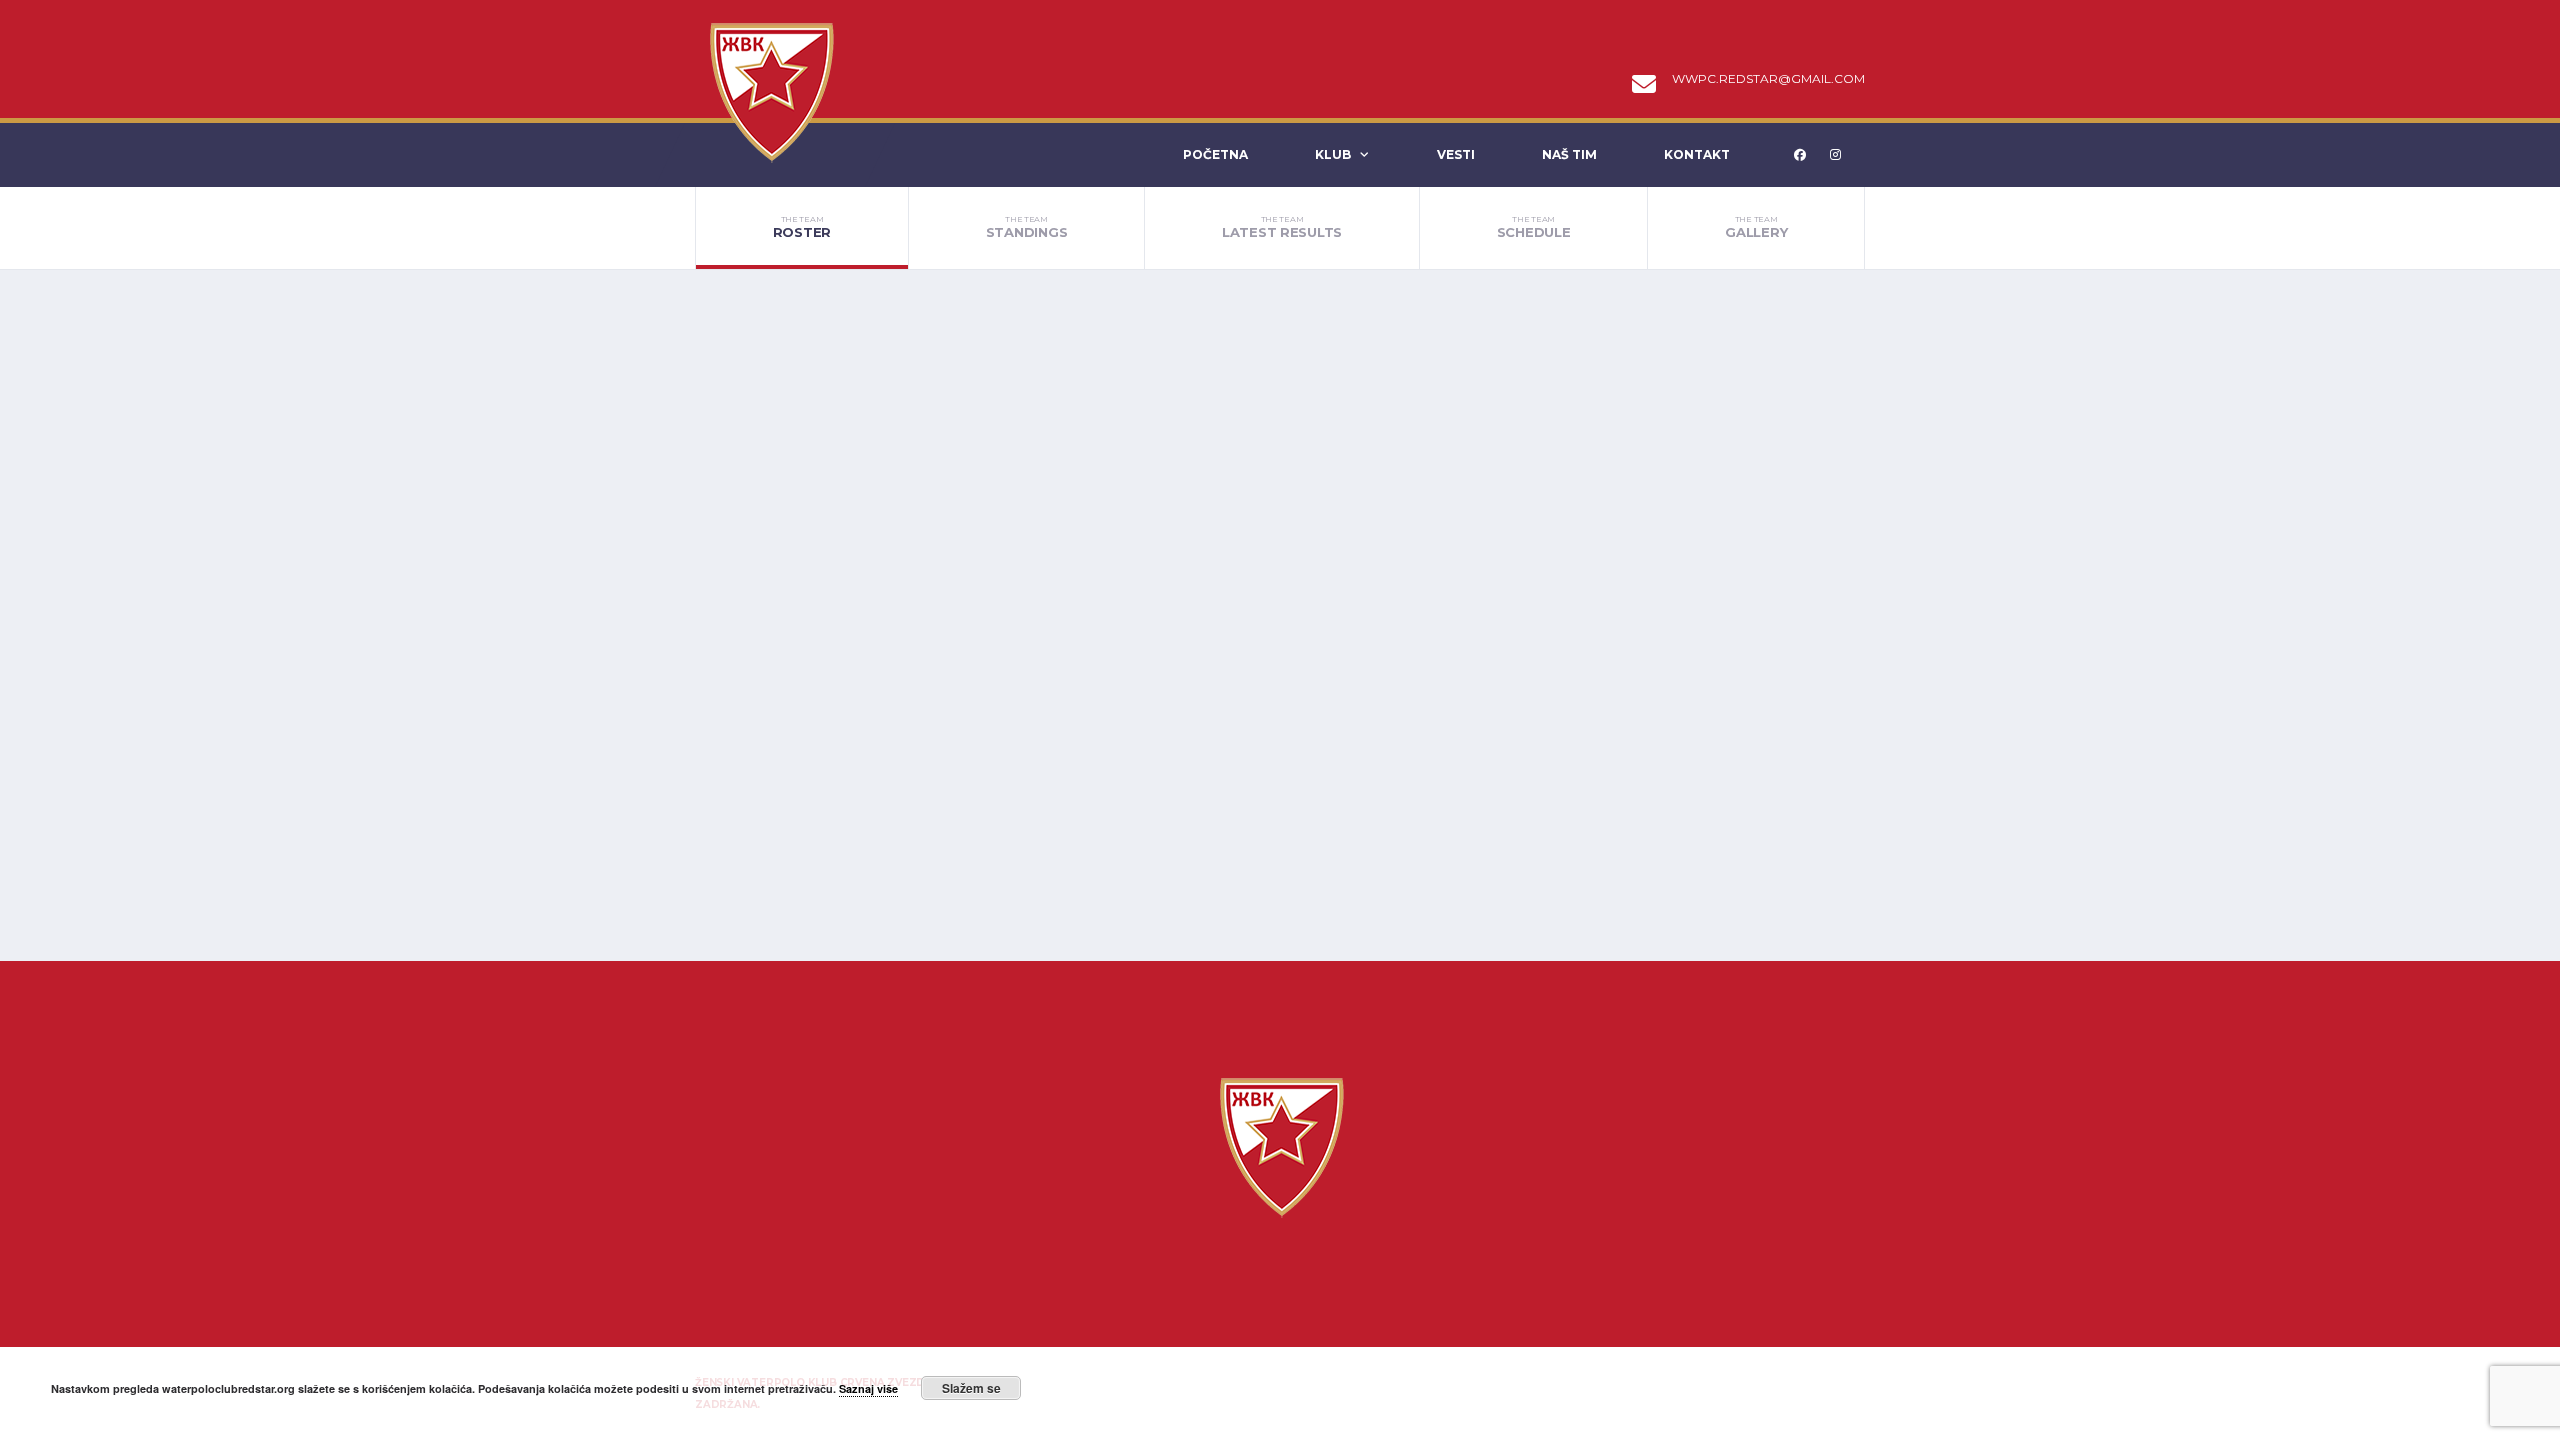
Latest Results (1282, 227)
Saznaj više (868, 1388)
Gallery (1756, 227)
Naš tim (1569, 154)
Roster (802, 227)
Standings (1027, 227)
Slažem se (971, 1388)
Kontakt (1697, 154)
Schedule (1534, 227)
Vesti (1456, 154)
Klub (1333, 154)
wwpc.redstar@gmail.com (1768, 79)
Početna (1215, 154)
